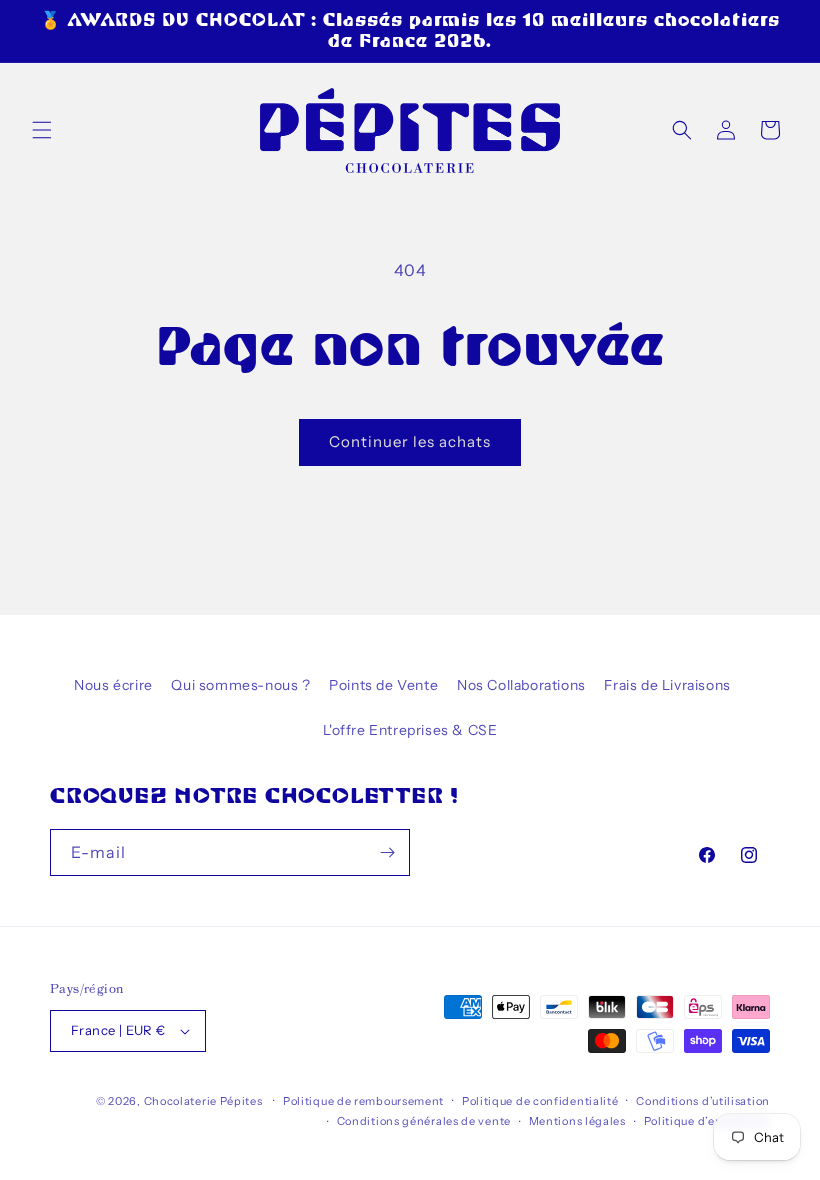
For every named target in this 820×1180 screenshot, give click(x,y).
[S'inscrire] (387, 852)
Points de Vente (383, 685)
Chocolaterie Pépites (203, 1101)
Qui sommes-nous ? (240, 685)
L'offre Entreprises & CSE (410, 730)
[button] (42, 130)
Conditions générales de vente (424, 1121)
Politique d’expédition (707, 1121)
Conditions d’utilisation (703, 1101)
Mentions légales (577, 1121)
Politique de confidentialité (540, 1101)
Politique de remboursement (363, 1101)
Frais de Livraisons (667, 685)
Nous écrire (113, 685)
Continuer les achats (410, 441)
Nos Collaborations (521, 685)
